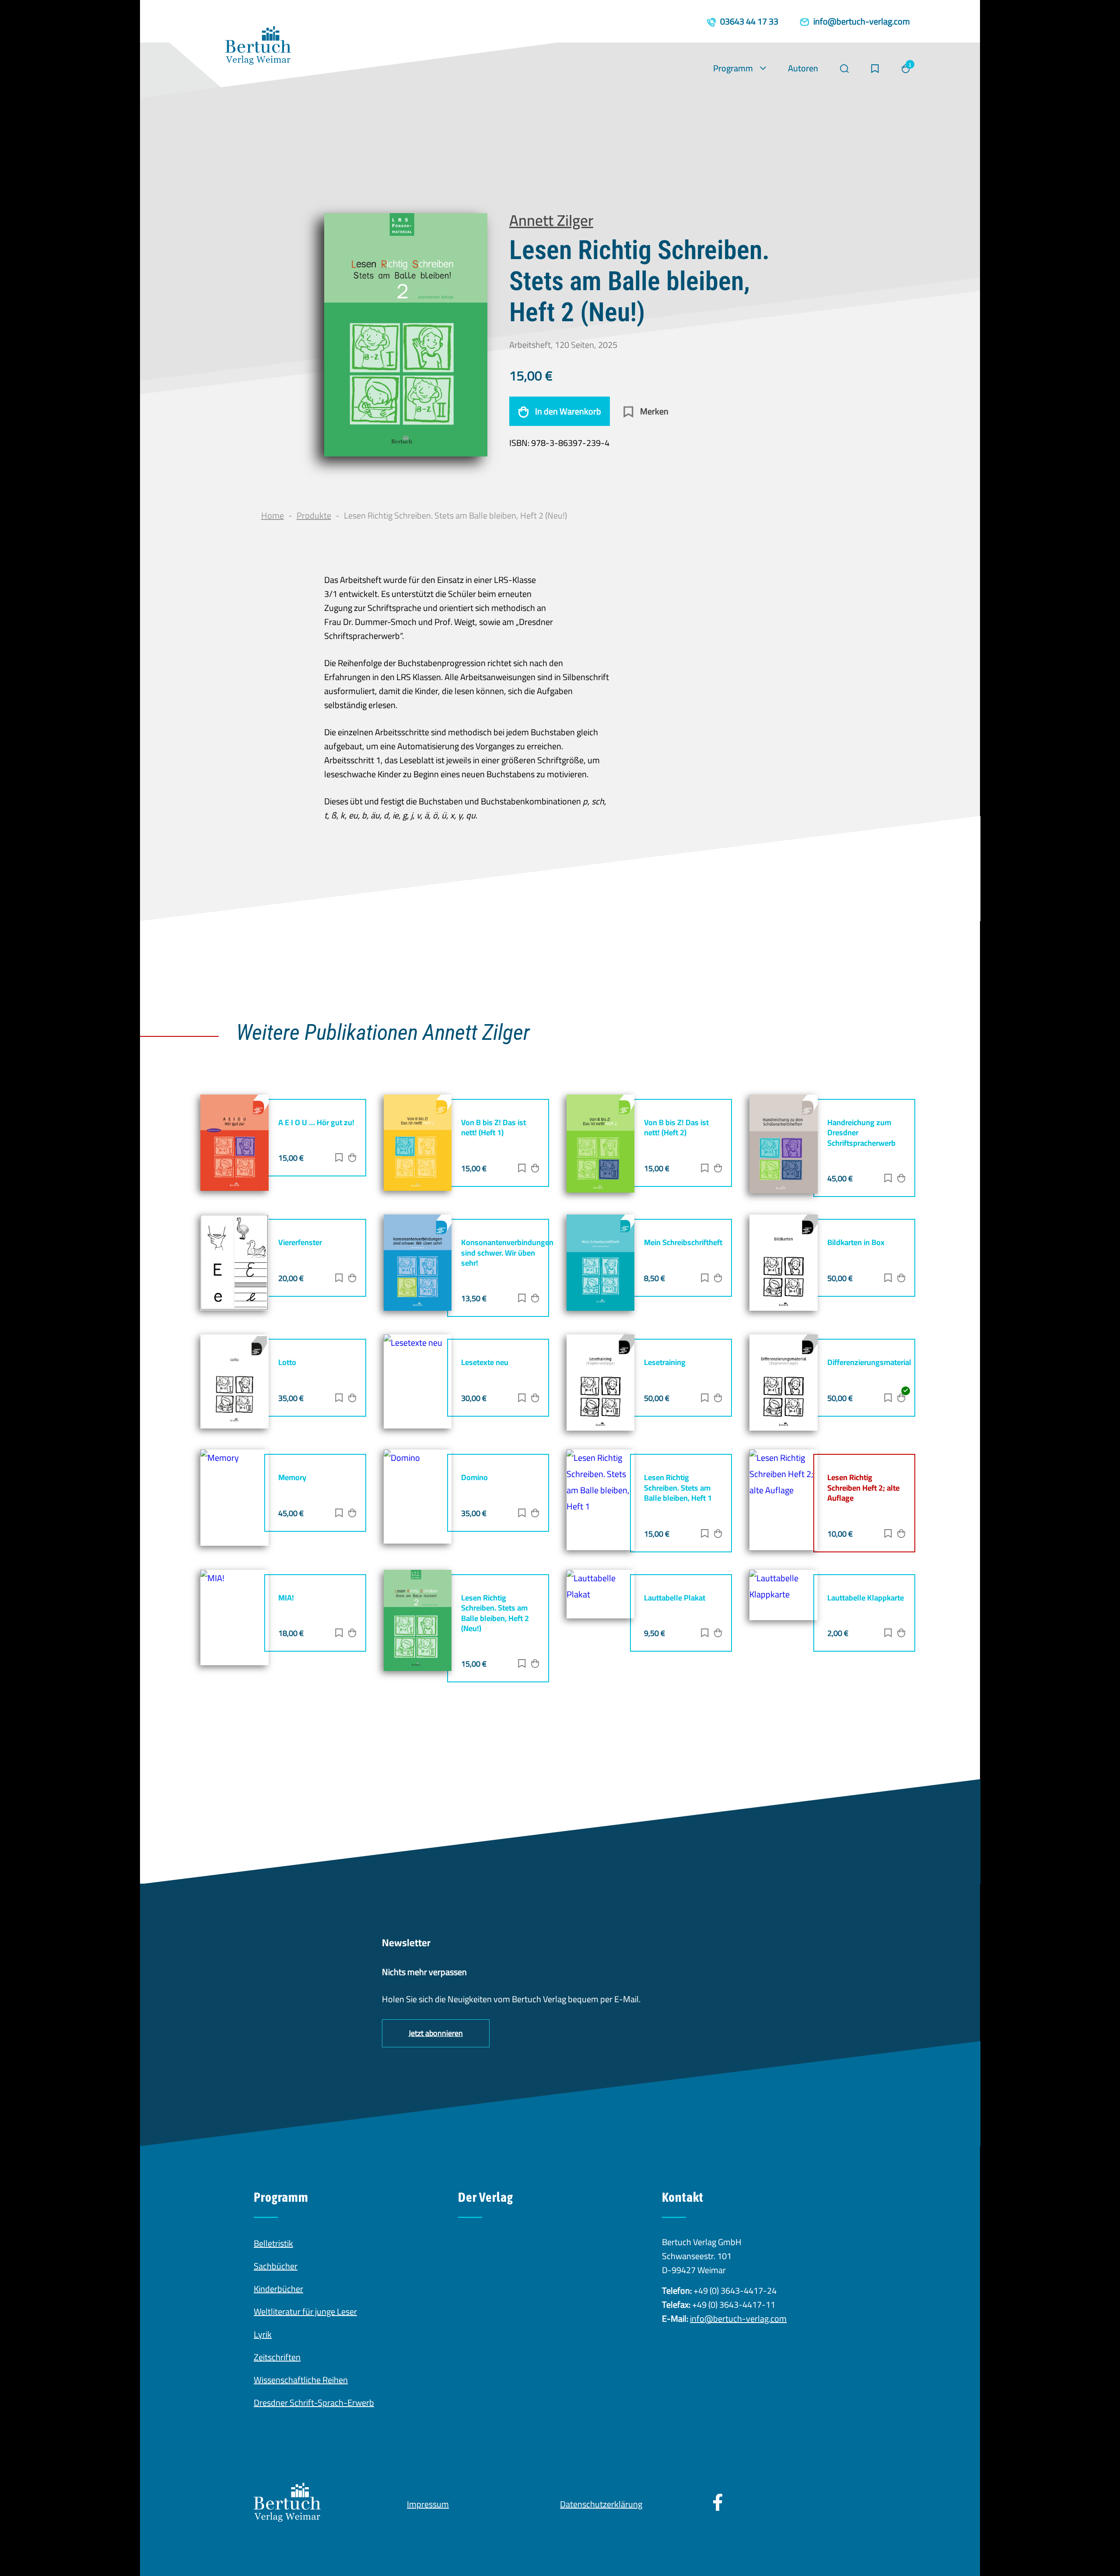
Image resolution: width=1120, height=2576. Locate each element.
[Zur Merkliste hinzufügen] (339, 1159)
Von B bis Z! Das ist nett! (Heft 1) (493, 1127)
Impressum (428, 2504)
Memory (292, 1477)
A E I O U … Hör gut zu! (316, 1122)
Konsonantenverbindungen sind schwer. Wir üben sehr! (507, 1253)
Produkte (314, 515)
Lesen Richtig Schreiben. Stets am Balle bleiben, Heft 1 (678, 1488)
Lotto (287, 1362)
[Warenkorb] (906, 69)
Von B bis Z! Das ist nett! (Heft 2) (676, 1127)
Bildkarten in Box (856, 1242)
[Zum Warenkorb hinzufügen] (352, 1159)
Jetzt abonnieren (436, 2033)
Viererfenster (300, 1242)
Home (273, 515)
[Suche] (844, 69)
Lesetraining (665, 1362)
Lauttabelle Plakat (675, 1598)
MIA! (286, 1598)
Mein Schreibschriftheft (683, 1242)
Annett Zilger (551, 220)
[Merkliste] (875, 69)
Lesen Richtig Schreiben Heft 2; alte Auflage (863, 1488)
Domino (474, 1477)
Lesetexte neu (485, 1362)
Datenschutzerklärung (601, 2504)
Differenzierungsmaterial (869, 1362)
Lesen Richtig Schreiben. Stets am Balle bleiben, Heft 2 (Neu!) (495, 1613)
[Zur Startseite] (258, 48)
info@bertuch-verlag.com (738, 2318)
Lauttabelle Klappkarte (866, 1598)
